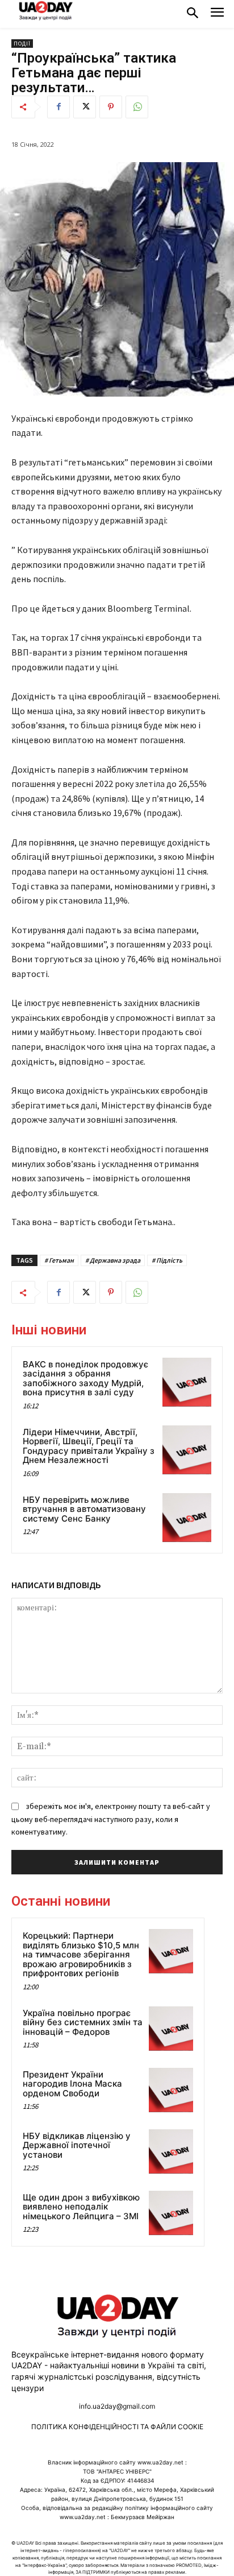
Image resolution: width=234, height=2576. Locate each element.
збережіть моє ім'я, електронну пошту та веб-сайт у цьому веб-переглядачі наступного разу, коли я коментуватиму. (111, 1819)
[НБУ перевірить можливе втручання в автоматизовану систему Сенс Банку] (187, 1518)
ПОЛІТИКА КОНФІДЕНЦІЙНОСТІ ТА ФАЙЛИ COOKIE (117, 2427)
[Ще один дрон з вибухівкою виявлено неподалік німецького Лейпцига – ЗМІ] (171, 2213)
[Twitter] (85, 107)
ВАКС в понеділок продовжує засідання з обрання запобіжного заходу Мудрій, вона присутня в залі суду (85, 1378)
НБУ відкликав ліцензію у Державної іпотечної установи (77, 2145)
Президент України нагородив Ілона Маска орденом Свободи (72, 2084)
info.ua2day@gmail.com (117, 2406)
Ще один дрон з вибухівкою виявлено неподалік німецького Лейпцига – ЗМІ (81, 2207)
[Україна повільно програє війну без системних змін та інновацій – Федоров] (171, 2029)
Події (22, 44)
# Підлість (167, 1260)
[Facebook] (58, 107)
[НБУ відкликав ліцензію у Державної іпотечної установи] (171, 2152)
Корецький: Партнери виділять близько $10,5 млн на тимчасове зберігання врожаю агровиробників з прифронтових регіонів (81, 1954)
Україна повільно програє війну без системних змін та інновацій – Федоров (83, 2022)
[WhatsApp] (137, 107)
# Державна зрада (113, 1260)
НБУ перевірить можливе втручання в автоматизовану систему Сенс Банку (84, 1509)
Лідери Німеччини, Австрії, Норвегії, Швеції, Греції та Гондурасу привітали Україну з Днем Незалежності (89, 1446)
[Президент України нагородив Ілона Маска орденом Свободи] (171, 2090)
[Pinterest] (111, 107)
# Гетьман (59, 1260)
